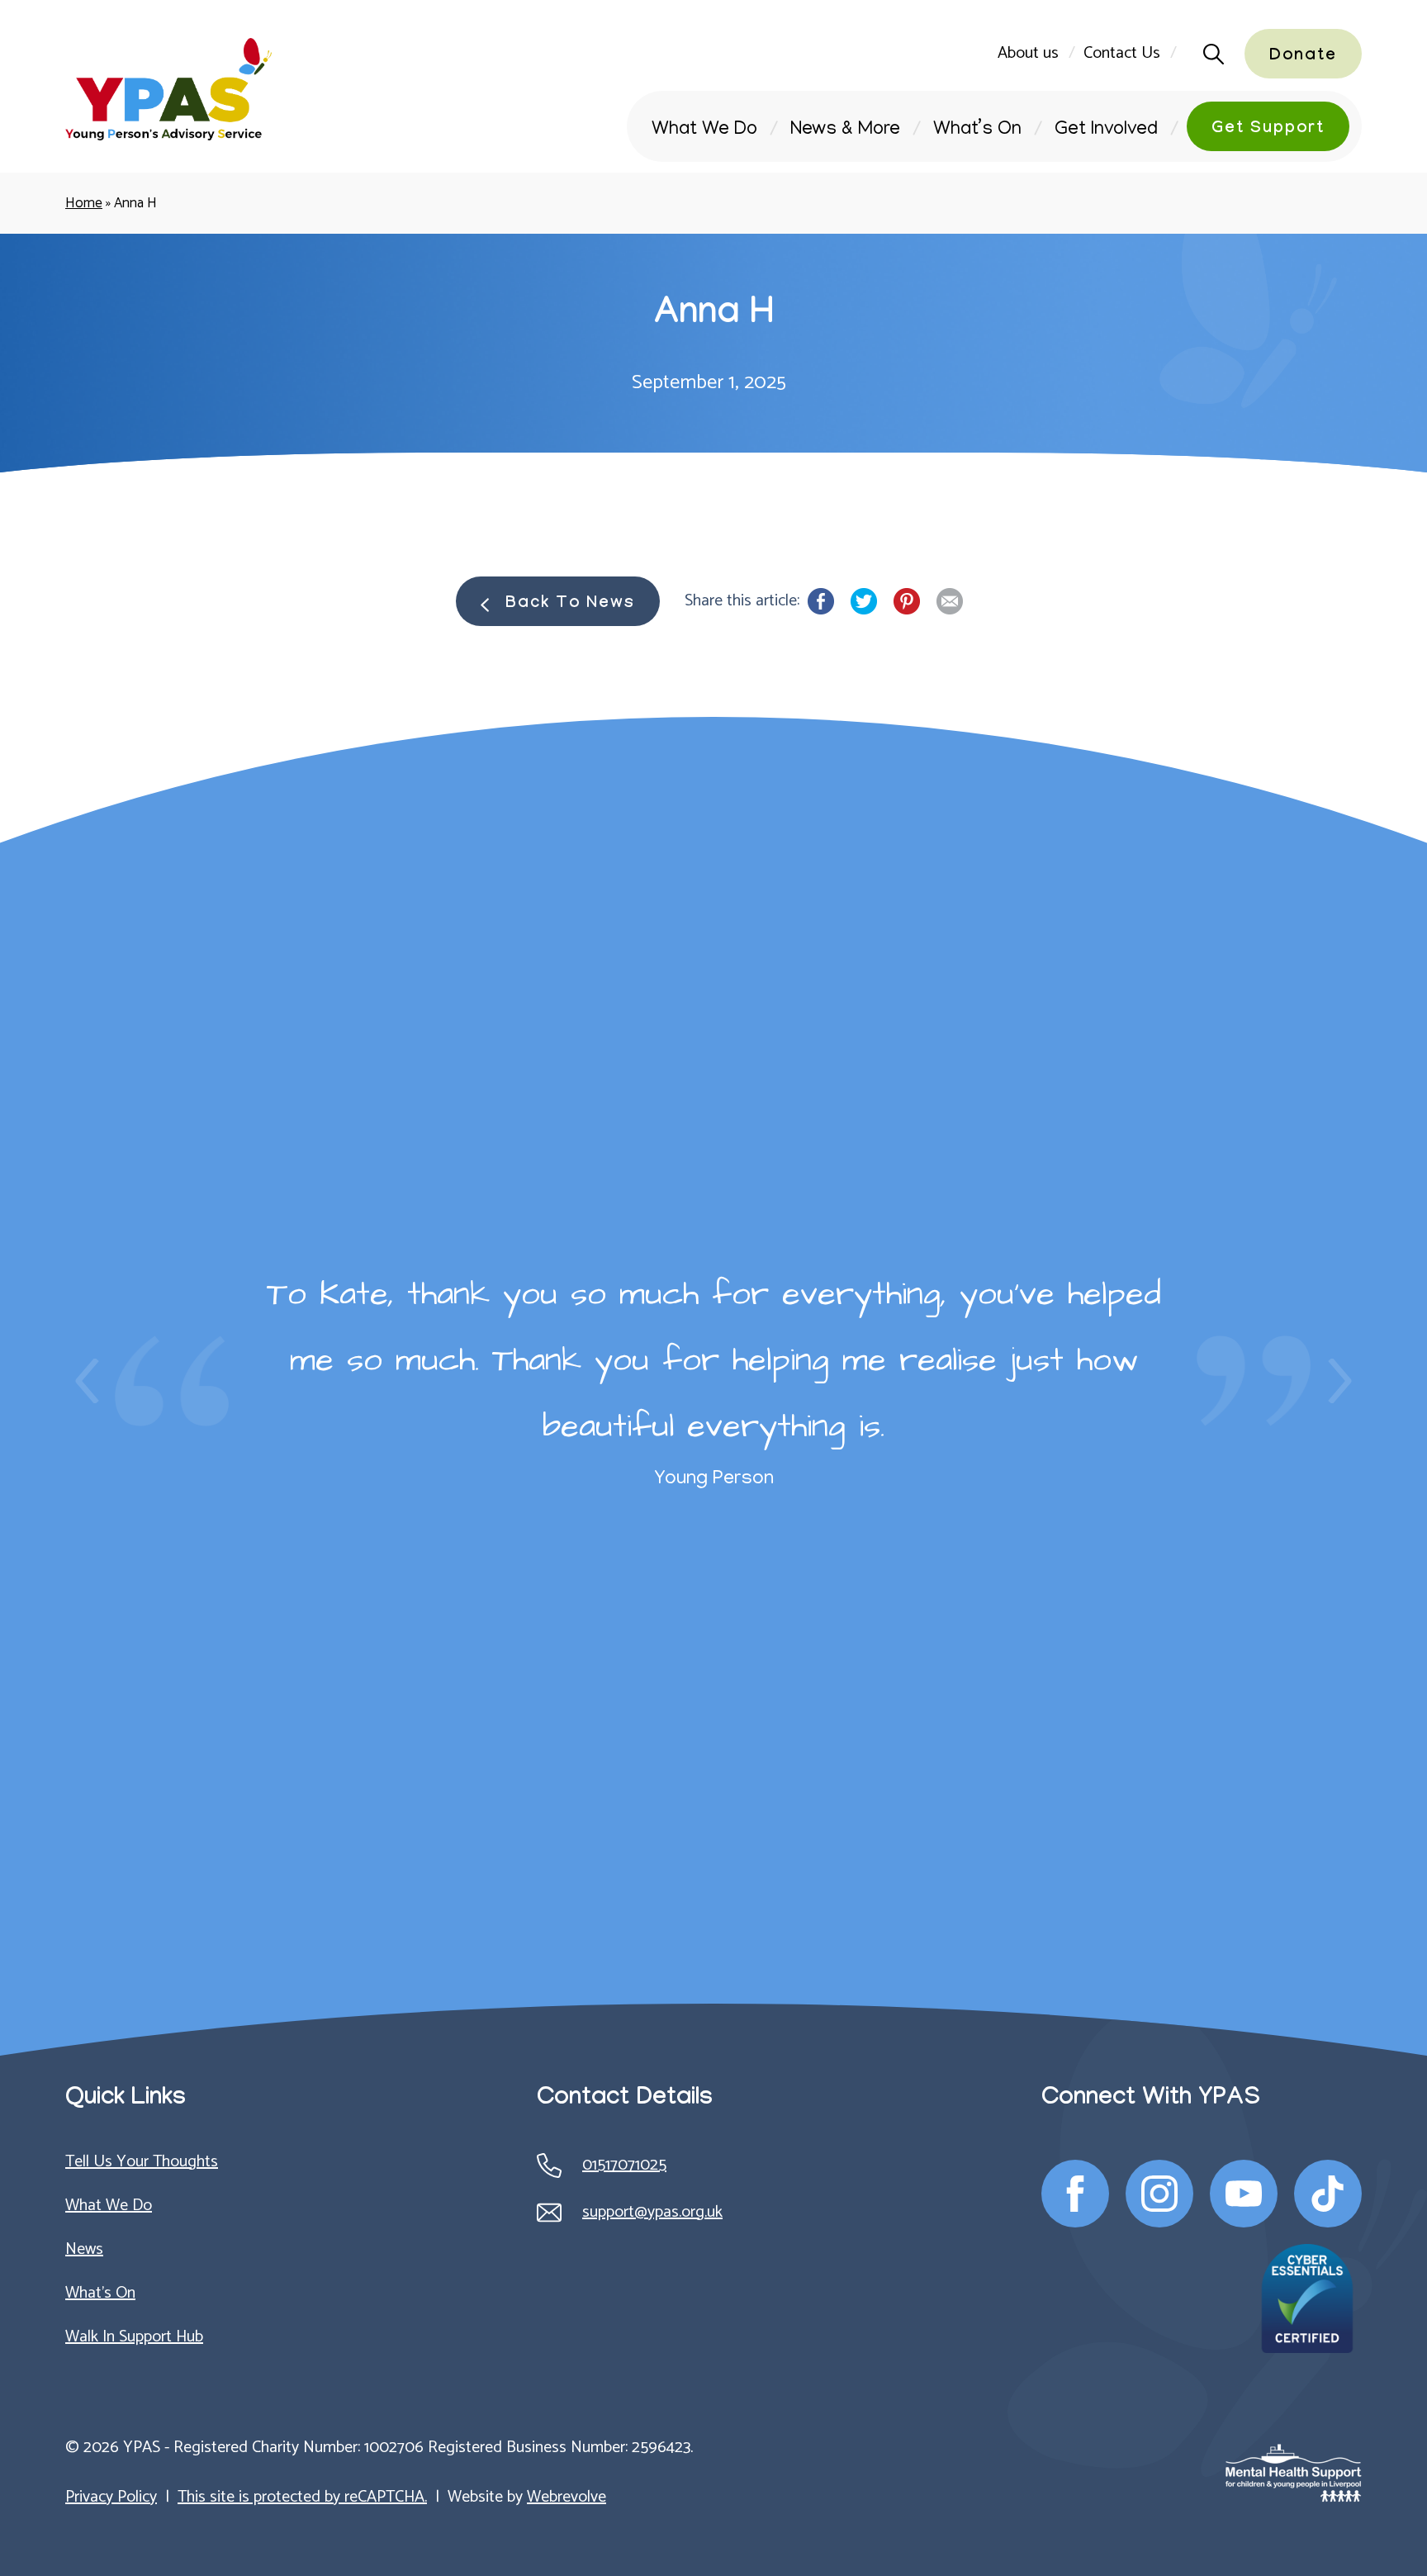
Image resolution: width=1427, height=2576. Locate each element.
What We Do (704, 130)
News (84, 2249)
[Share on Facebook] (821, 601)
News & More (845, 130)
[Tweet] (864, 601)
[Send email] (950, 601)
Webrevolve (567, 2497)
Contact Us (1122, 53)
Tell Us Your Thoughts (142, 2162)
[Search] (1209, 54)
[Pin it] (907, 601)
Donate (1303, 57)
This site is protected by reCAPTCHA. (302, 2497)
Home (84, 203)
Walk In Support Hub (134, 2337)
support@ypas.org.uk (652, 2212)
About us (1028, 53)
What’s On (977, 130)
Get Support (1268, 130)
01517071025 (624, 2165)
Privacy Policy (111, 2497)
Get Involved (1106, 130)
